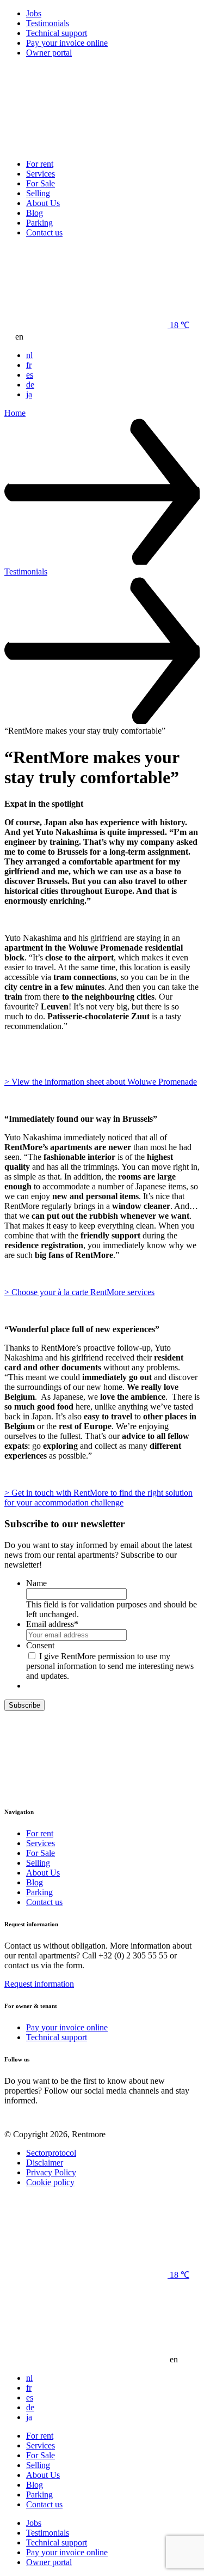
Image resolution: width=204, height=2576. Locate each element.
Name (36, 1583)
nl (29, 355)
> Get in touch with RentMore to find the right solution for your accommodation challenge (98, 1498)
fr (29, 365)
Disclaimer (45, 2163)
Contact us (44, 232)
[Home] (86, 145)
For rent (40, 164)
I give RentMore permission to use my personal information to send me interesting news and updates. (110, 1666)
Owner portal (49, 53)
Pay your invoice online (67, 43)
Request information (39, 1984)
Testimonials (48, 23)
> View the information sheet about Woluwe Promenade (101, 1082)
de (30, 385)
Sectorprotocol (51, 2153)
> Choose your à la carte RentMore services (79, 1292)
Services (41, 174)
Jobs (34, 13)
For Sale (41, 183)
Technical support (57, 33)
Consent (40, 1645)
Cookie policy (50, 2182)
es (30, 375)
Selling (38, 193)
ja (29, 394)
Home (15, 413)
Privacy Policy (51, 2172)
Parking (39, 223)
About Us (43, 203)
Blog (35, 213)
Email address (52, 1624)
